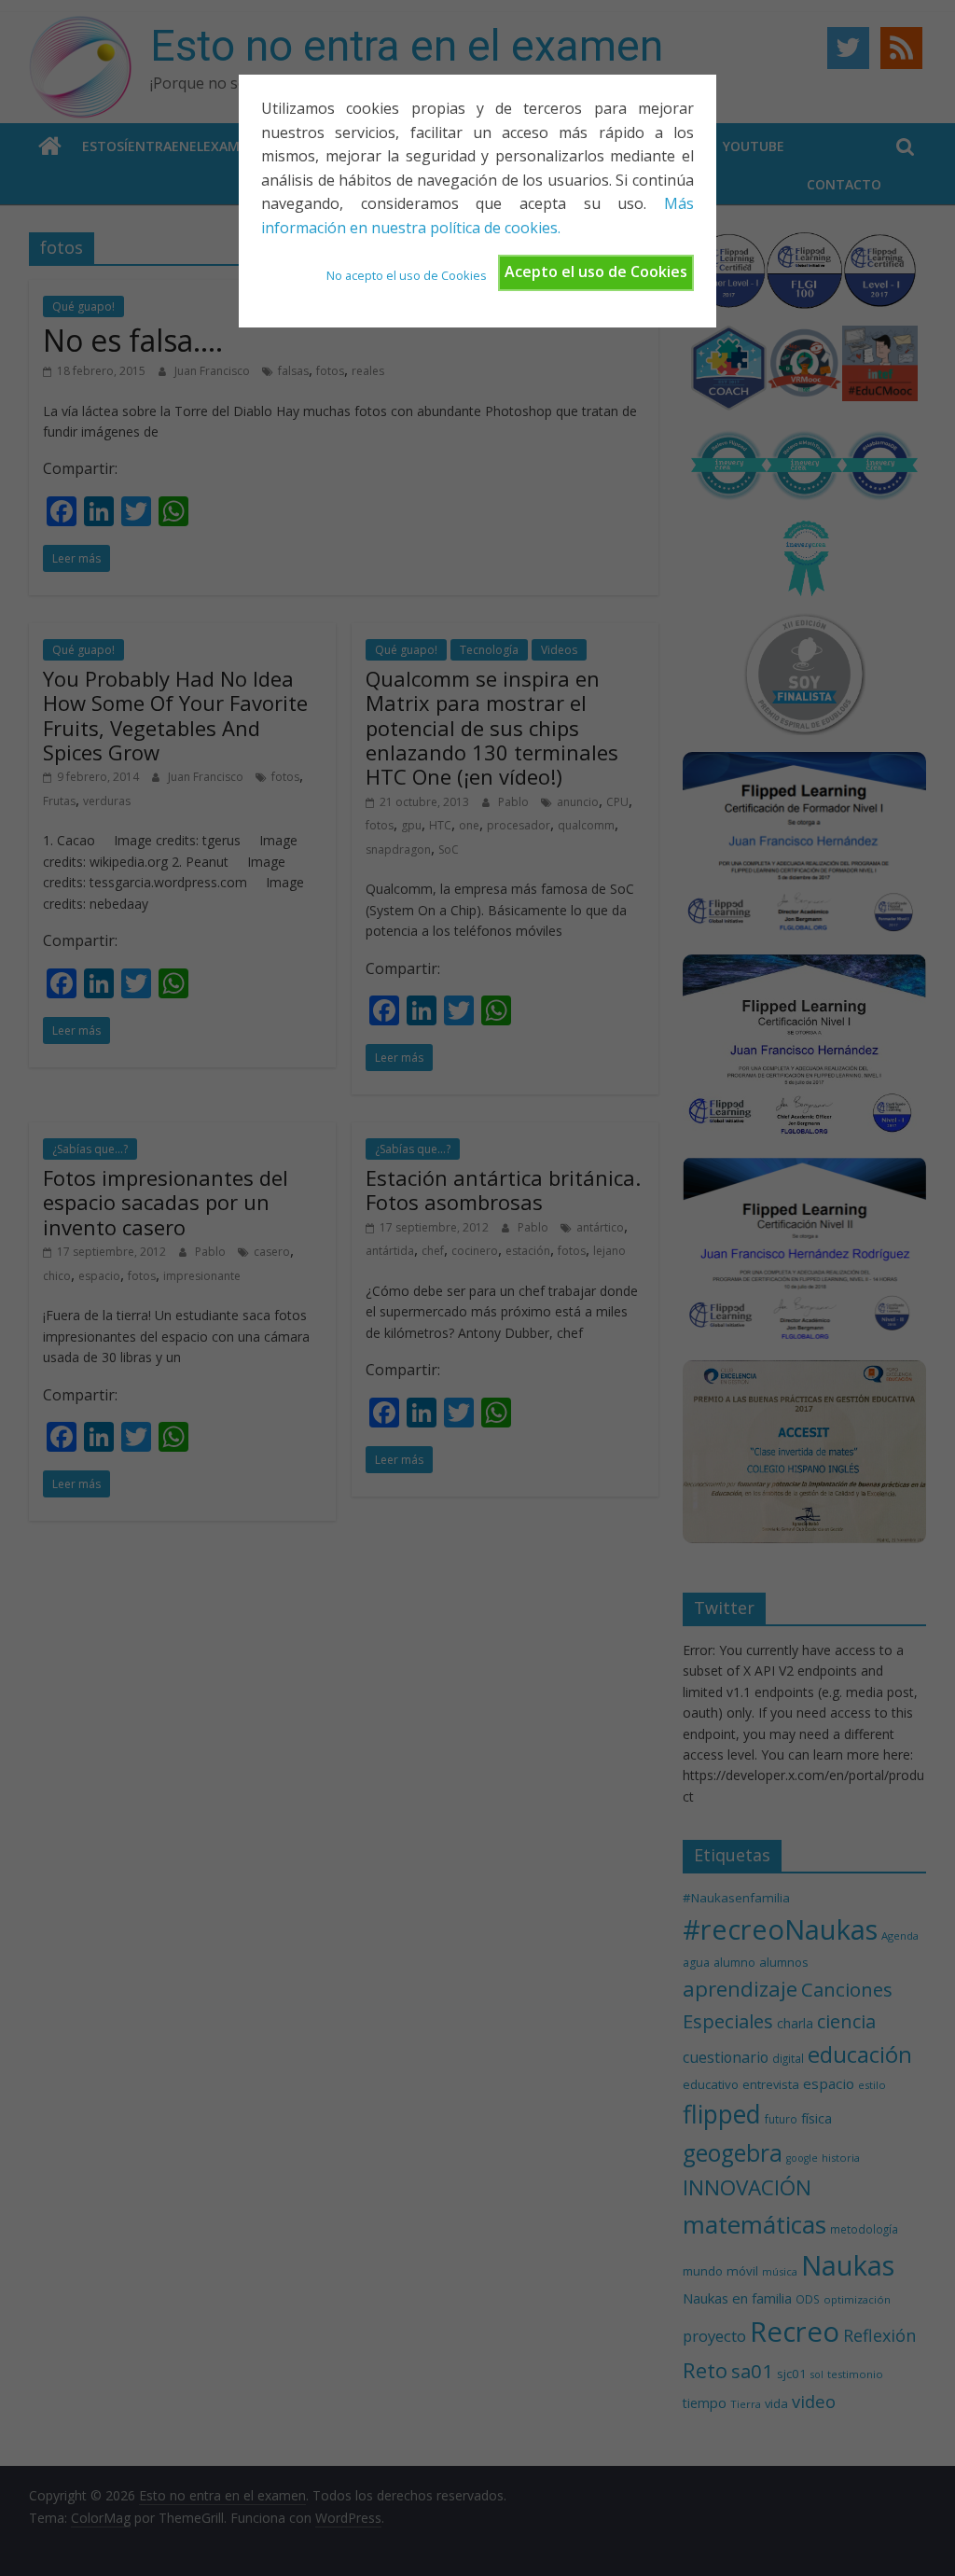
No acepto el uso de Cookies (407, 275)
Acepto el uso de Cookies (596, 272)
